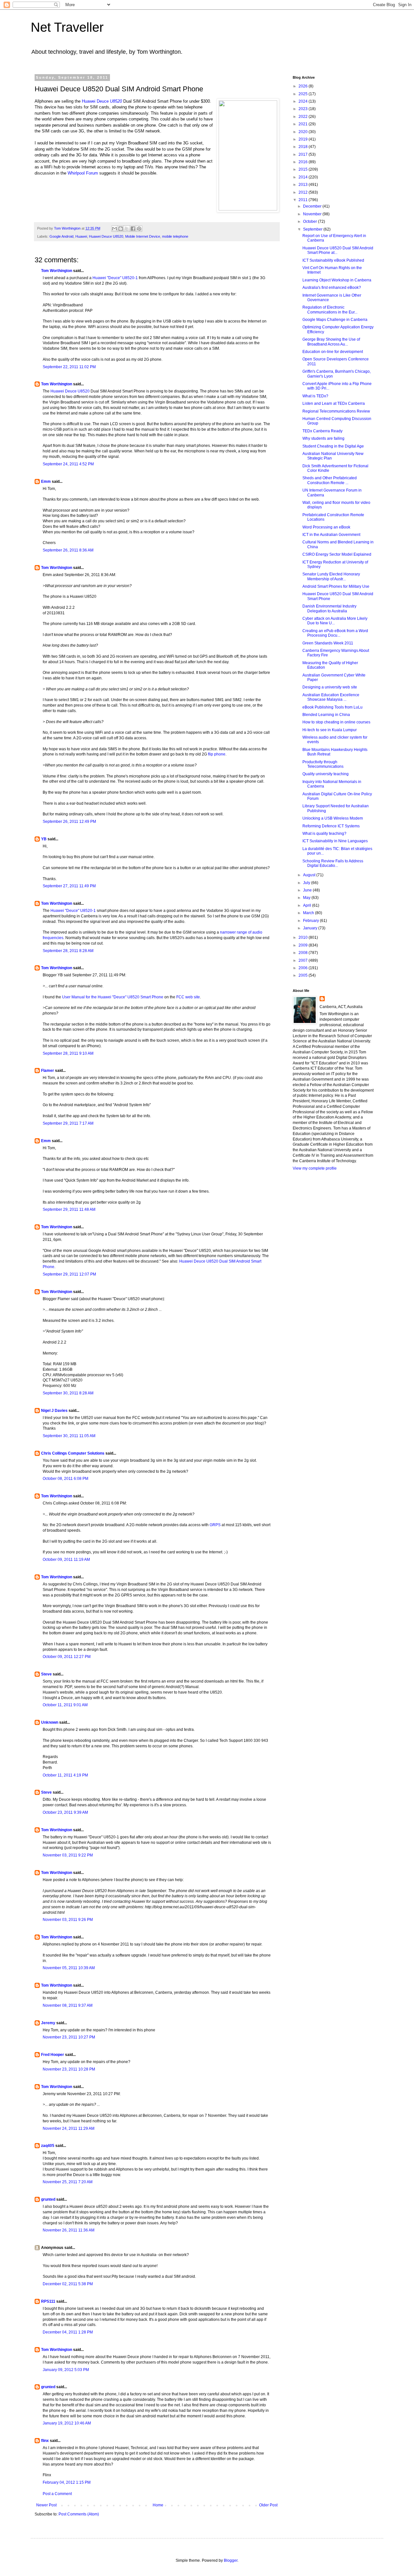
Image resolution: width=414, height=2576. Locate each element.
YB (44, 839)
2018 (304, 147)
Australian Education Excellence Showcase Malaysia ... (331, 697)
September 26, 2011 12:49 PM (69, 822)
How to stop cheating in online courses (336, 722)
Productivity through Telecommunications (323, 764)
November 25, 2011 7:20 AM (68, 2182)
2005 (304, 975)
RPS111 (48, 2301)
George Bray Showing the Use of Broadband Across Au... (331, 342)
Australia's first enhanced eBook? (332, 288)
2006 (304, 968)
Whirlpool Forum (83, 173)
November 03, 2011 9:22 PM (68, 1855)
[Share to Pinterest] (139, 229)
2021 (304, 124)
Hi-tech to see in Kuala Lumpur (330, 730)
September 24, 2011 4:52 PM (68, 464)
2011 (304, 200)
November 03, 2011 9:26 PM (68, 1920)
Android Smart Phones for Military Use (336, 586)
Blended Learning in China (326, 715)
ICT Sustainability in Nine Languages (335, 841)
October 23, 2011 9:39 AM (65, 1812)
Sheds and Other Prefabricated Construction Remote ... (330, 480)
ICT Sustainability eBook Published (333, 260)
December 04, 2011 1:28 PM (68, 2332)
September (313, 229)
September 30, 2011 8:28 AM (68, 1393)
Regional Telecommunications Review (336, 411)
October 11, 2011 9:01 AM (65, 1705)
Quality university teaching (326, 774)
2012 (304, 192)
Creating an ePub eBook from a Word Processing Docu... (335, 633)
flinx (45, 2441)
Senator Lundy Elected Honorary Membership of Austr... (331, 576)
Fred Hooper (53, 2055)
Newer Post (46, 2505)
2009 (304, 945)
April (308, 905)
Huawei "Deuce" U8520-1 (115, 278)
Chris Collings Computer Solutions (73, 1453)
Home (158, 2505)
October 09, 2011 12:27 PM (67, 1657)
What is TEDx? (315, 396)
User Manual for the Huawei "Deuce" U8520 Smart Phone (113, 997)
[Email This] (114, 229)
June (308, 890)
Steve (46, 1674)
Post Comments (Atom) (79, 2514)
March (309, 913)
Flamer (48, 1071)
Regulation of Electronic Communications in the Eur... (330, 310)
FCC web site (188, 997)
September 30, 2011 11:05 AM (69, 1436)
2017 (304, 154)
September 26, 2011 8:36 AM (68, 550)
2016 (304, 162)
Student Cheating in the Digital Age (333, 446)
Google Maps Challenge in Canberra (335, 320)
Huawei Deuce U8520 (106, 236)
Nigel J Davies (54, 1411)
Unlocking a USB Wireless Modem (333, 818)
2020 (304, 132)
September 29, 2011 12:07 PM (69, 1274)
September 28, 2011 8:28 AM (68, 951)
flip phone (217, 754)
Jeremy (48, 2023)
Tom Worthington (57, 271)
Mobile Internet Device (143, 236)
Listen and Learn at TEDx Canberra (334, 403)
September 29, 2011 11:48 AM (69, 1209)
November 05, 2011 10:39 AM (69, 1968)
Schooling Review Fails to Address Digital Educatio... (333, 863)
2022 (304, 117)
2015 (304, 169)
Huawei (81, 236)
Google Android (61, 236)
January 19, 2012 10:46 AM (67, 2423)
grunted (48, 2199)
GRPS (215, 1525)
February (311, 921)
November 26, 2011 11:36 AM (69, 2230)
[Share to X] (127, 229)
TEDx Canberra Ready (322, 431)
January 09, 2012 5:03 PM (66, 2370)
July (307, 883)
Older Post (268, 2505)
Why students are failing (323, 438)
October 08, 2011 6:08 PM (65, 1479)
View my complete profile (315, 1168)
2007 (304, 960)
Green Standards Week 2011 (328, 643)
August (310, 875)
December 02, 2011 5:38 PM (68, 2284)
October (310, 221)
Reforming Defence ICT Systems (331, 826)
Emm (46, 482)
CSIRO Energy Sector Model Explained (337, 554)
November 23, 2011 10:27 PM (69, 2037)
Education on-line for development (333, 352)
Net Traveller (67, 27)
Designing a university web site (330, 687)
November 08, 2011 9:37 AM (68, 2005)
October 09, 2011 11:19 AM (66, 1560)
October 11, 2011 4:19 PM (65, 1775)
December (313, 206)
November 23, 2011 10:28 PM (69, 2069)
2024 (304, 101)
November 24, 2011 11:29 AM (69, 2128)
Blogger (231, 2560)
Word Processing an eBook (326, 527)
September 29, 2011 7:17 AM (68, 1123)
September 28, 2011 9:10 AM (68, 1053)
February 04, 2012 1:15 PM (67, 2482)
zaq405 (48, 2146)
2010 (304, 937)
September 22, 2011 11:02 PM (69, 367)
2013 (304, 185)
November (313, 214)
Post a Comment (57, 2494)
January (311, 928)
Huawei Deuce (102, 101)
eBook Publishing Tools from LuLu (332, 707)
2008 (304, 953)
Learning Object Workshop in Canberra (337, 280)
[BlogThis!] (121, 229)
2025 (304, 94)
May (307, 898)
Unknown (50, 1722)
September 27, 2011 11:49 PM (69, 886)
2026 (304, 86)
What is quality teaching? (324, 834)
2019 (304, 139)
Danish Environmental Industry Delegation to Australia (329, 608)
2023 (304, 109)
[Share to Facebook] (133, 229)
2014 (304, 177)
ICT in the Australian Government (331, 535)
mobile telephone (175, 236)
